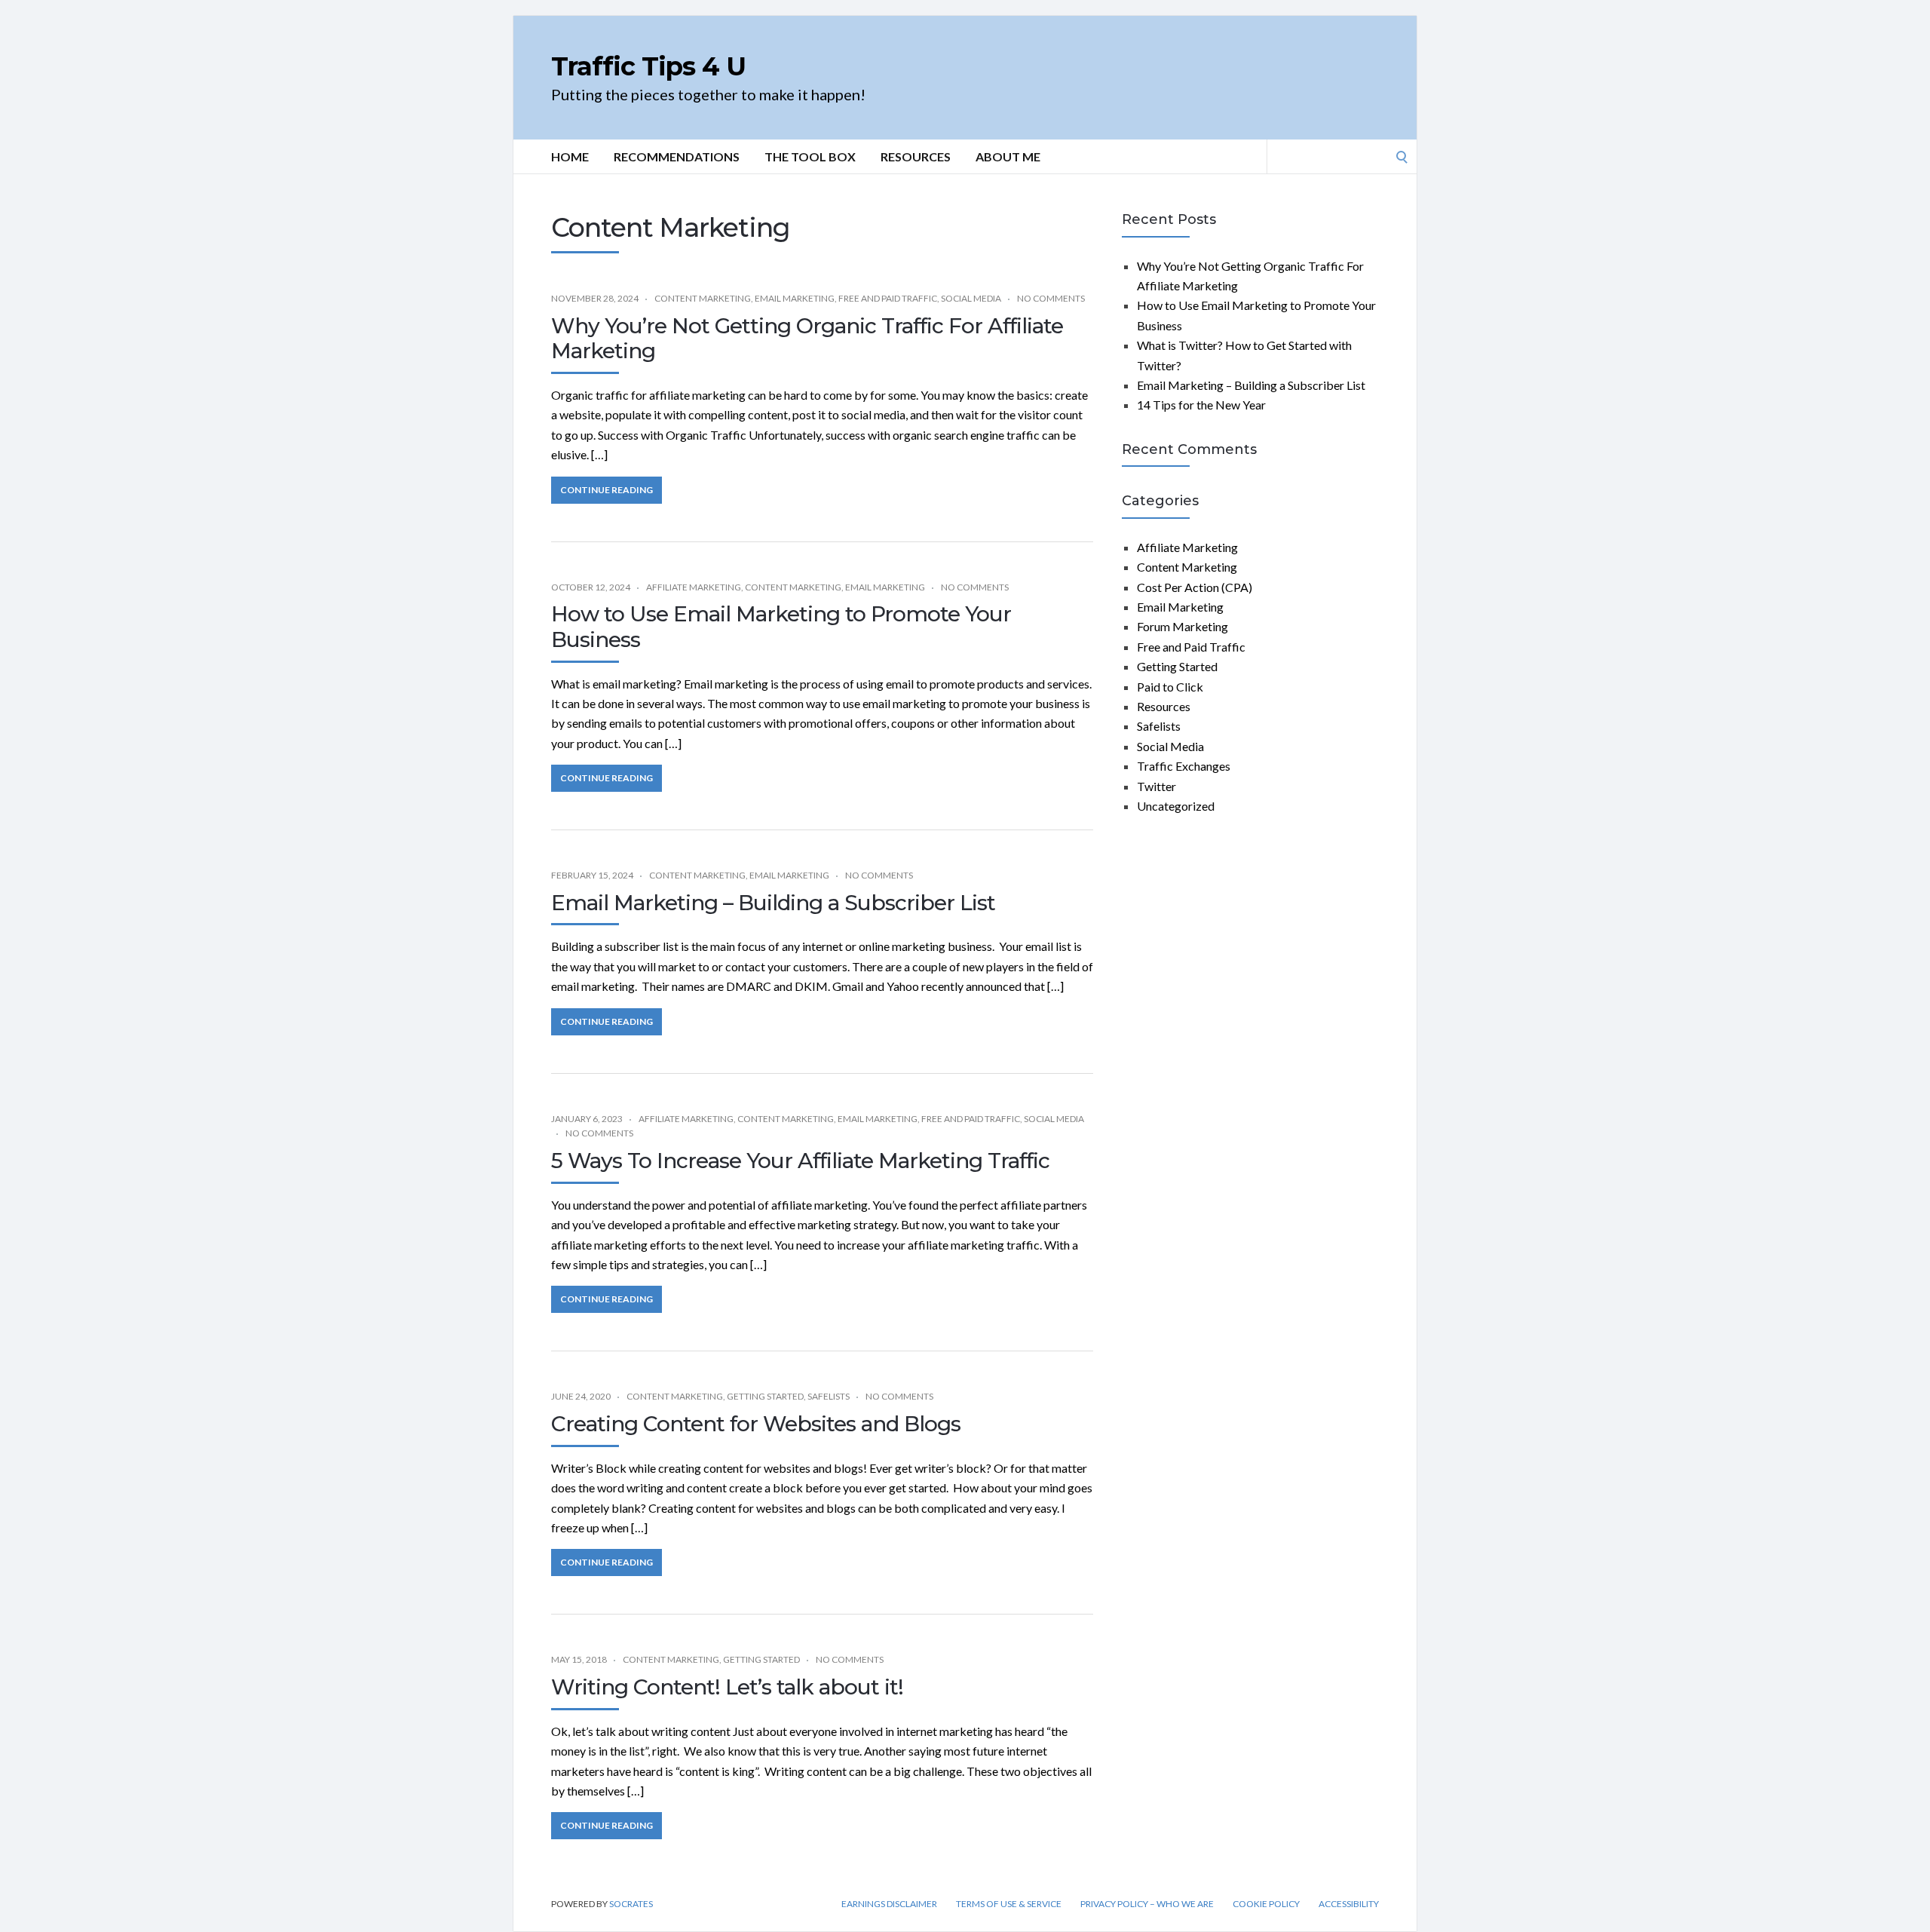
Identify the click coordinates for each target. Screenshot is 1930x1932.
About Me (1008, 156)
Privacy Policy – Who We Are (1147, 1904)
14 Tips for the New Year (1201, 405)
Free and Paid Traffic (888, 298)
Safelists (829, 1396)
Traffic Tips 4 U (648, 66)
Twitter (1156, 786)
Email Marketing (795, 298)
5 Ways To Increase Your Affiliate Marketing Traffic (800, 1161)
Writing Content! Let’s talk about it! (727, 1687)
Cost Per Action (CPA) (1195, 587)
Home (570, 156)
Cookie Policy (1266, 1904)
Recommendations (677, 156)
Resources (916, 156)
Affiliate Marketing (694, 587)
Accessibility (1349, 1904)
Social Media (971, 298)
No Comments (1051, 298)
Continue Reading (607, 490)
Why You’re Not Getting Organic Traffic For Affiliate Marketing (807, 339)
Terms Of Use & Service (1009, 1904)
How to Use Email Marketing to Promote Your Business (781, 627)
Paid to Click (1170, 687)
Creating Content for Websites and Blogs (756, 1424)
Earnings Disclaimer (889, 1904)
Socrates (631, 1904)
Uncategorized (1176, 806)
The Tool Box (810, 156)
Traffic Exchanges (1184, 766)
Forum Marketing (1183, 626)
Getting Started (765, 1396)
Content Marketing (703, 298)
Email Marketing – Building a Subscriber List (773, 903)
